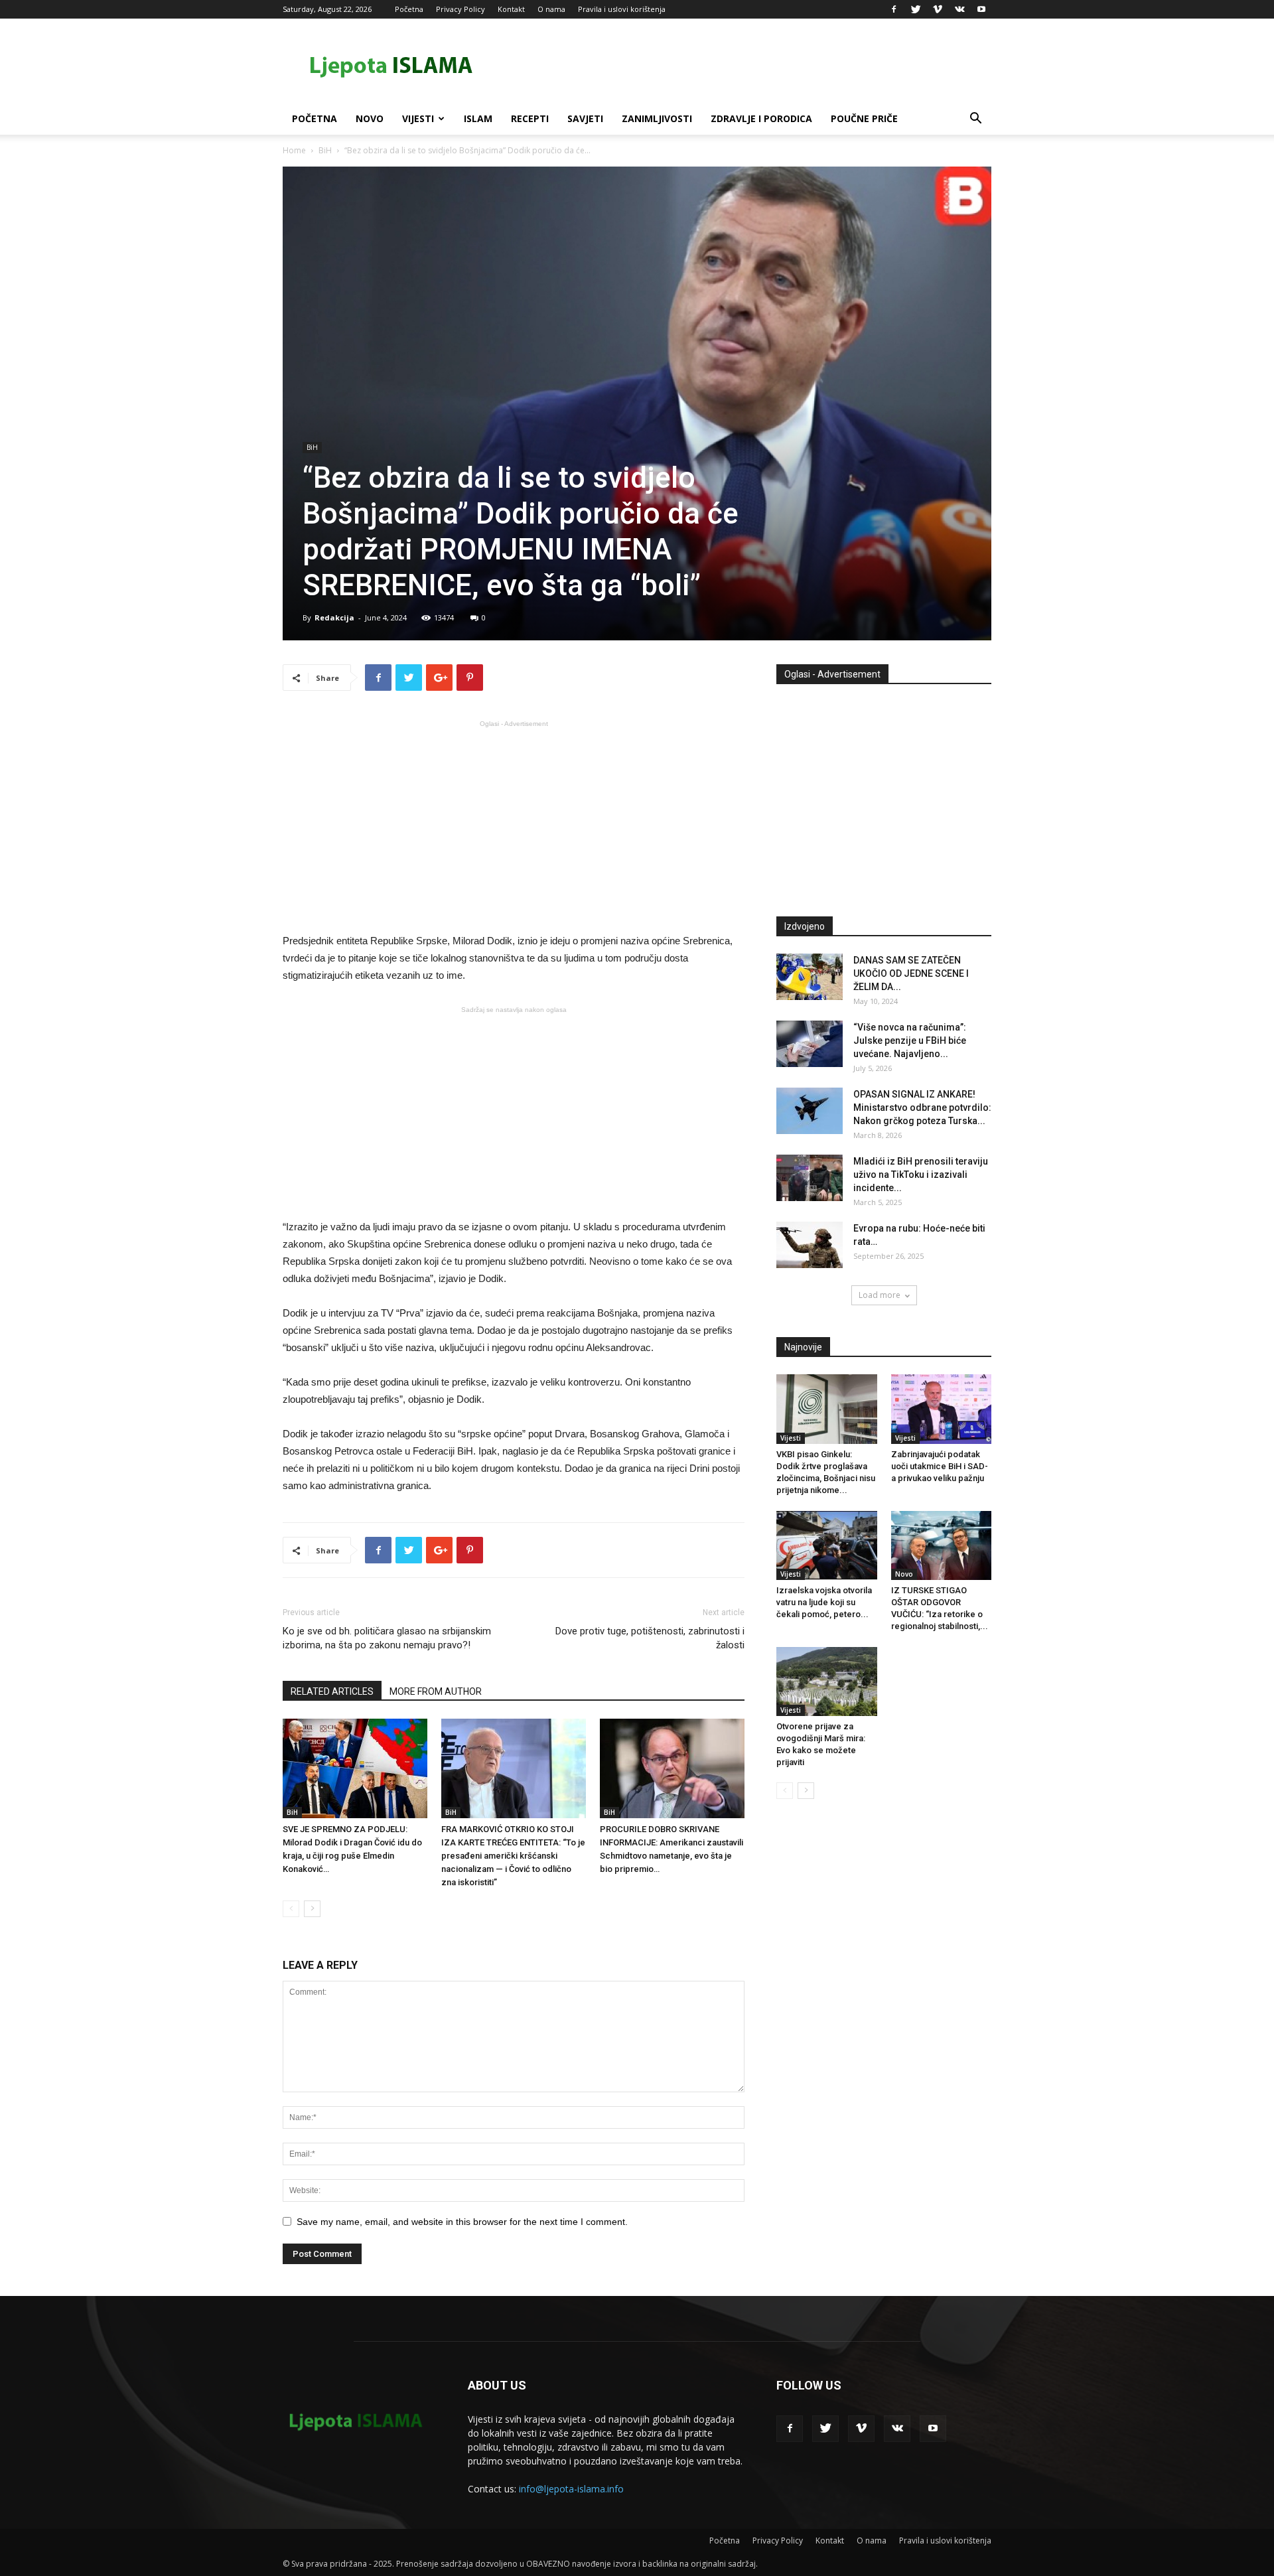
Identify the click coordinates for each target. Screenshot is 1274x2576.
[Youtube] (981, 9)
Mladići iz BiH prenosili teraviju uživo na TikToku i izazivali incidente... (921, 1175)
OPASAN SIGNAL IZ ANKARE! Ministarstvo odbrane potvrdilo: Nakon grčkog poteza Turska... (922, 1108)
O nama (551, 9)
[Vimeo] (938, 9)
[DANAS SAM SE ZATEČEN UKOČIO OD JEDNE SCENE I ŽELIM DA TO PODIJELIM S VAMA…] (810, 977)
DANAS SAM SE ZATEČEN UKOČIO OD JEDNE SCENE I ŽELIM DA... (911, 973)
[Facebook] (894, 9)
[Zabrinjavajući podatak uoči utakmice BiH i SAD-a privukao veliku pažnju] (942, 1409)
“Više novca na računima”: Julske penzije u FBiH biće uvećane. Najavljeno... (910, 1040)
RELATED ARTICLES (332, 1691)
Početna (409, 9)
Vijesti (418, 118)
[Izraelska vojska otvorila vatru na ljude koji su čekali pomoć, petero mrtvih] (827, 1545)
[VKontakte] (959, 9)
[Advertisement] (514, 825)
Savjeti (585, 118)
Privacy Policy (460, 9)
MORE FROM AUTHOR (436, 1691)
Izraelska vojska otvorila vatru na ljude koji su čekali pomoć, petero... (824, 1602)
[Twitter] (916, 9)
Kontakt (511, 9)
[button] (975, 120)
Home (294, 150)
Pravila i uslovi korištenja (622, 9)
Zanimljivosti (657, 118)
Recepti (530, 118)
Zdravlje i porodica (761, 118)
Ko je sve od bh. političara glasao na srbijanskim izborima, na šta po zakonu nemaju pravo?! (387, 1638)
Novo (370, 118)
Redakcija (334, 617)
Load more (880, 1295)
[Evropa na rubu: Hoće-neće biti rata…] (810, 1245)
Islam (478, 118)
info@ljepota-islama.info (571, 2489)
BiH (325, 150)
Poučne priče (864, 118)
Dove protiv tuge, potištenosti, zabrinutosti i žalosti (650, 1638)
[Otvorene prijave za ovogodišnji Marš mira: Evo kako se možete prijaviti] (827, 1682)
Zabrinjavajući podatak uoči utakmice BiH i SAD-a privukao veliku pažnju (940, 1466)
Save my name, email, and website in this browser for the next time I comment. (462, 2222)
